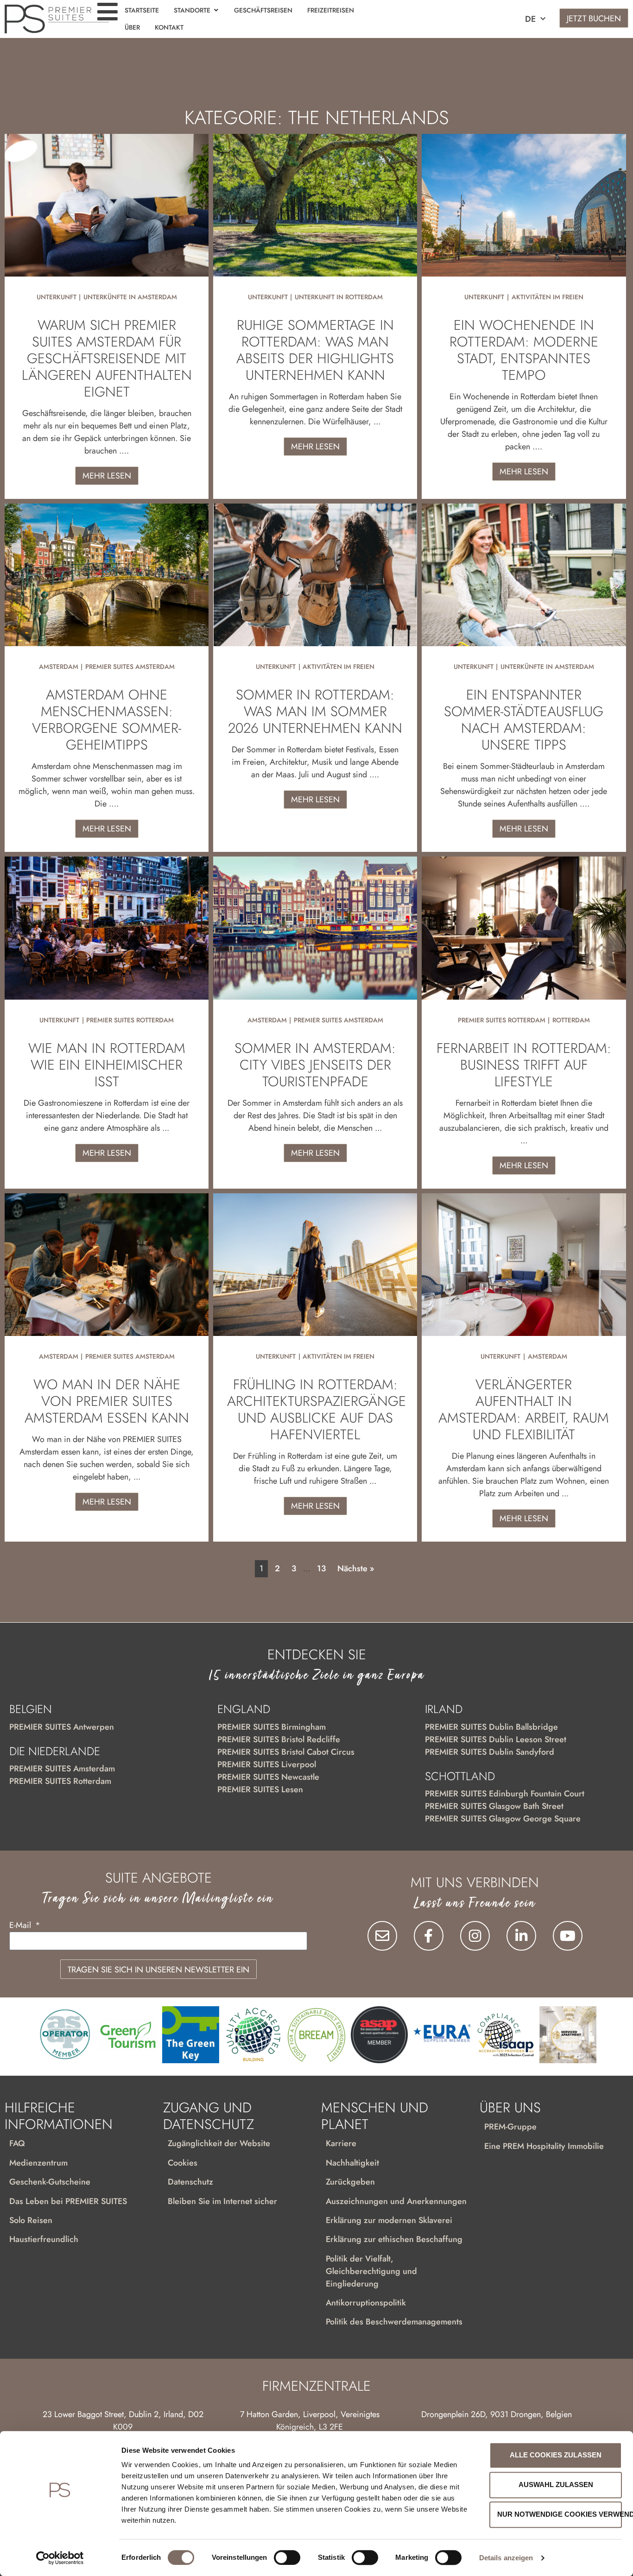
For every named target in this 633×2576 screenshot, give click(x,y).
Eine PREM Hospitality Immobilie (544, 2146)
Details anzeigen (506, 2558)
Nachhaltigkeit (352, 2163)
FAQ (17, 2143)
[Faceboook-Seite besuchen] (429, 1936)
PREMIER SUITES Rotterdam (130, 1020)
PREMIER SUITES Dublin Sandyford (490, 1752)
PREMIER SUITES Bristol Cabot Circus (286, 1752)
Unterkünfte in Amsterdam (130, 297)
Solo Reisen (31, 2220)
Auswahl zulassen (556, 2485)
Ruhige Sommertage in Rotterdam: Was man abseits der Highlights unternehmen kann (315, 350)
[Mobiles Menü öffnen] (108, 12)
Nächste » (356, 1568)
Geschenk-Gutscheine (50, 2182)
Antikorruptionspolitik (366, 2303)
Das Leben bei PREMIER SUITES (68, 2201)
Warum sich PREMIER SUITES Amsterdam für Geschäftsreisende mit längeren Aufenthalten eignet (107, 358)
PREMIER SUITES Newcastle (268, 1777)
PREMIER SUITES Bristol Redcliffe (279, 1739)
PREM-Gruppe (510, 2127)
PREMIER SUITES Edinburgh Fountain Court (505, 1794)
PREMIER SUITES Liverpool (267, 1764)
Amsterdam (59, 667)
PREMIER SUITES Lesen (260, 1789)
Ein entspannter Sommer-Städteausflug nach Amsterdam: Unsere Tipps (524, 720)
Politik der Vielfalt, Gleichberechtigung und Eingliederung (371, 2271)
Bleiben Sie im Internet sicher (222, 2201)
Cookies (183, 2163)
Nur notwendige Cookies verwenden (560, 2514)
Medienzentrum (38, 2163)
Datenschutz (190, 2182)
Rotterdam (571, 1020)
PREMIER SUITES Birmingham (272, 1727)
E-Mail (21, 1926)
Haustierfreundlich (44, 2239)
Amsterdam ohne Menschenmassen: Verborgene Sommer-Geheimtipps (107, 720)
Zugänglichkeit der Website (219, 2143)
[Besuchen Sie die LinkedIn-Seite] (521, 1936)
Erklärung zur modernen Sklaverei (389, 2220)
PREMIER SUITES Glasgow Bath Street (494, 1806)
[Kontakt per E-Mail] (382, 1936)
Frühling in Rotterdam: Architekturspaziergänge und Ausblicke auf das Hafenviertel (316, 1409)
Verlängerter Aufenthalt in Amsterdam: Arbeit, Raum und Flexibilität (524, 1409)
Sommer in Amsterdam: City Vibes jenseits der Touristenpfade (315, 1065)
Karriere (341, 2143)
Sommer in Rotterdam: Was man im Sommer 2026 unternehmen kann (315, 711)
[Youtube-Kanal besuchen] (568, 1936)
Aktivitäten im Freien (548, 297)
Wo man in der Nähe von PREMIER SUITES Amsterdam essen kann (107, 1401)
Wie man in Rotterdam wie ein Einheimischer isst (107, 1065)
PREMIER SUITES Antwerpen (62, 1727)
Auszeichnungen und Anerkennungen (396, 2201)
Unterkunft (57, 297)
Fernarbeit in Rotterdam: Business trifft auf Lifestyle (524, 1065)
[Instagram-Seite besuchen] (475, 1936)
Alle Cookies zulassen (556, 2455)
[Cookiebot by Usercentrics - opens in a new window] (60, 2558)
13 (321, 1568)
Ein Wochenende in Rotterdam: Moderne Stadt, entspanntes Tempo (524, 350)
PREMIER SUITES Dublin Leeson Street (496, 1739)
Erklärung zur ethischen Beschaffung (394, 2239)
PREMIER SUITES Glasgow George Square (503, 1819)
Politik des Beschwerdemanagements (394, 2322)
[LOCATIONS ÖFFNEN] (216, 10)
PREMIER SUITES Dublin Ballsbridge (491, 1727)
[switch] (287, 2557)
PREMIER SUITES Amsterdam (130, 667)
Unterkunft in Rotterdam (339, 297)
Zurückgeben (350, 2182)
